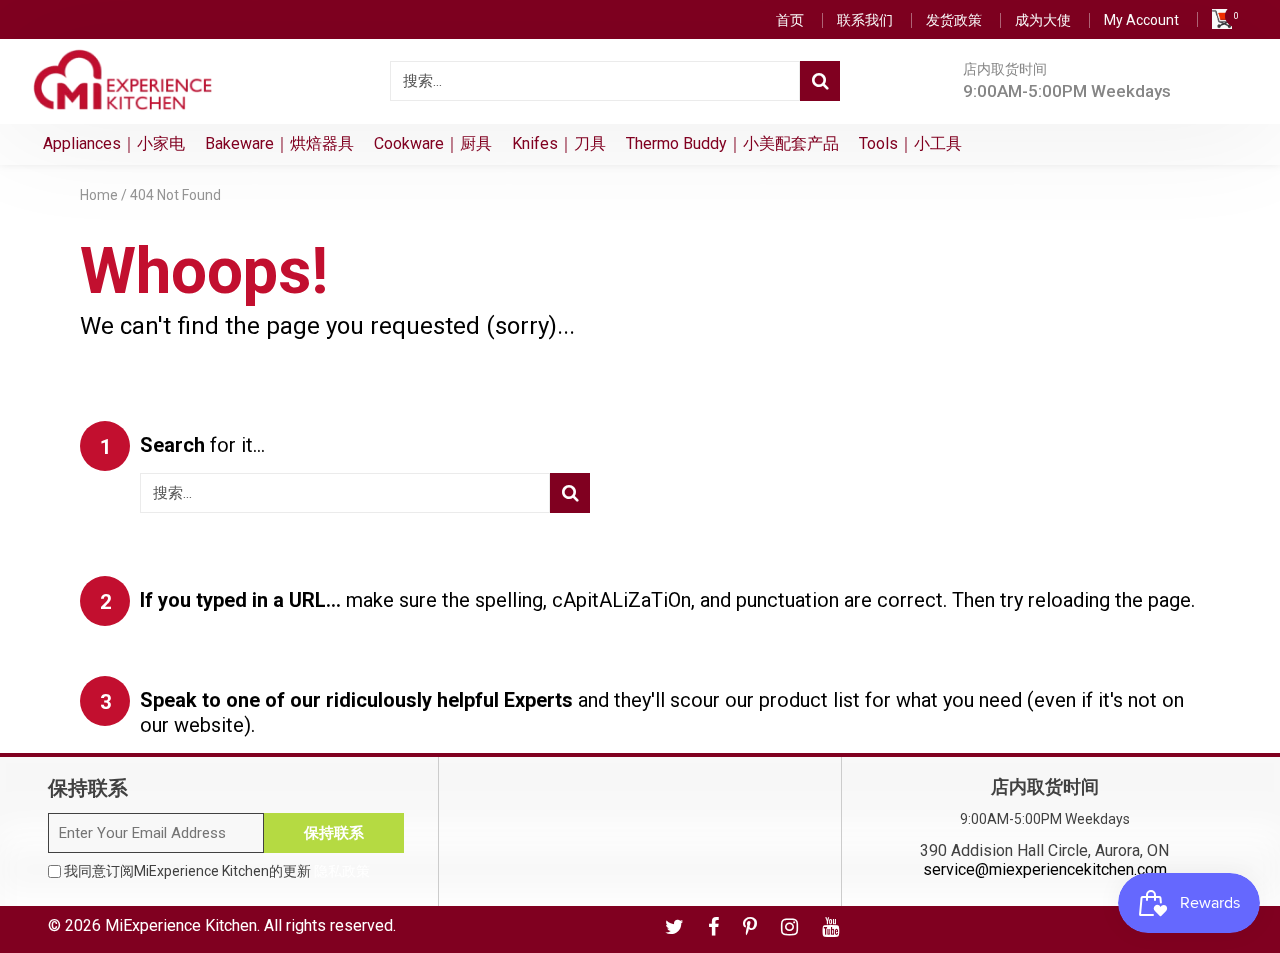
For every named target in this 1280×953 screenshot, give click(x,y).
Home (99, 195)
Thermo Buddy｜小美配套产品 (732, 143)
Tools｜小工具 (910, 143)
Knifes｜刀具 (559, 143)
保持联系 (334, 833)
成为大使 (1043, 20)
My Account (1141, 20)
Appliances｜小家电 (114, 143)
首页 (790, 20)
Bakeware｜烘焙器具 (279, 143)
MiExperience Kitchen (181, 925)
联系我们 (865, 20)
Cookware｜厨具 (433, 143)
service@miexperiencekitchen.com (1045, 869)
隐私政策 (342, 871)
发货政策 (954, 20)
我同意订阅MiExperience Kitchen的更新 (215, 871)
